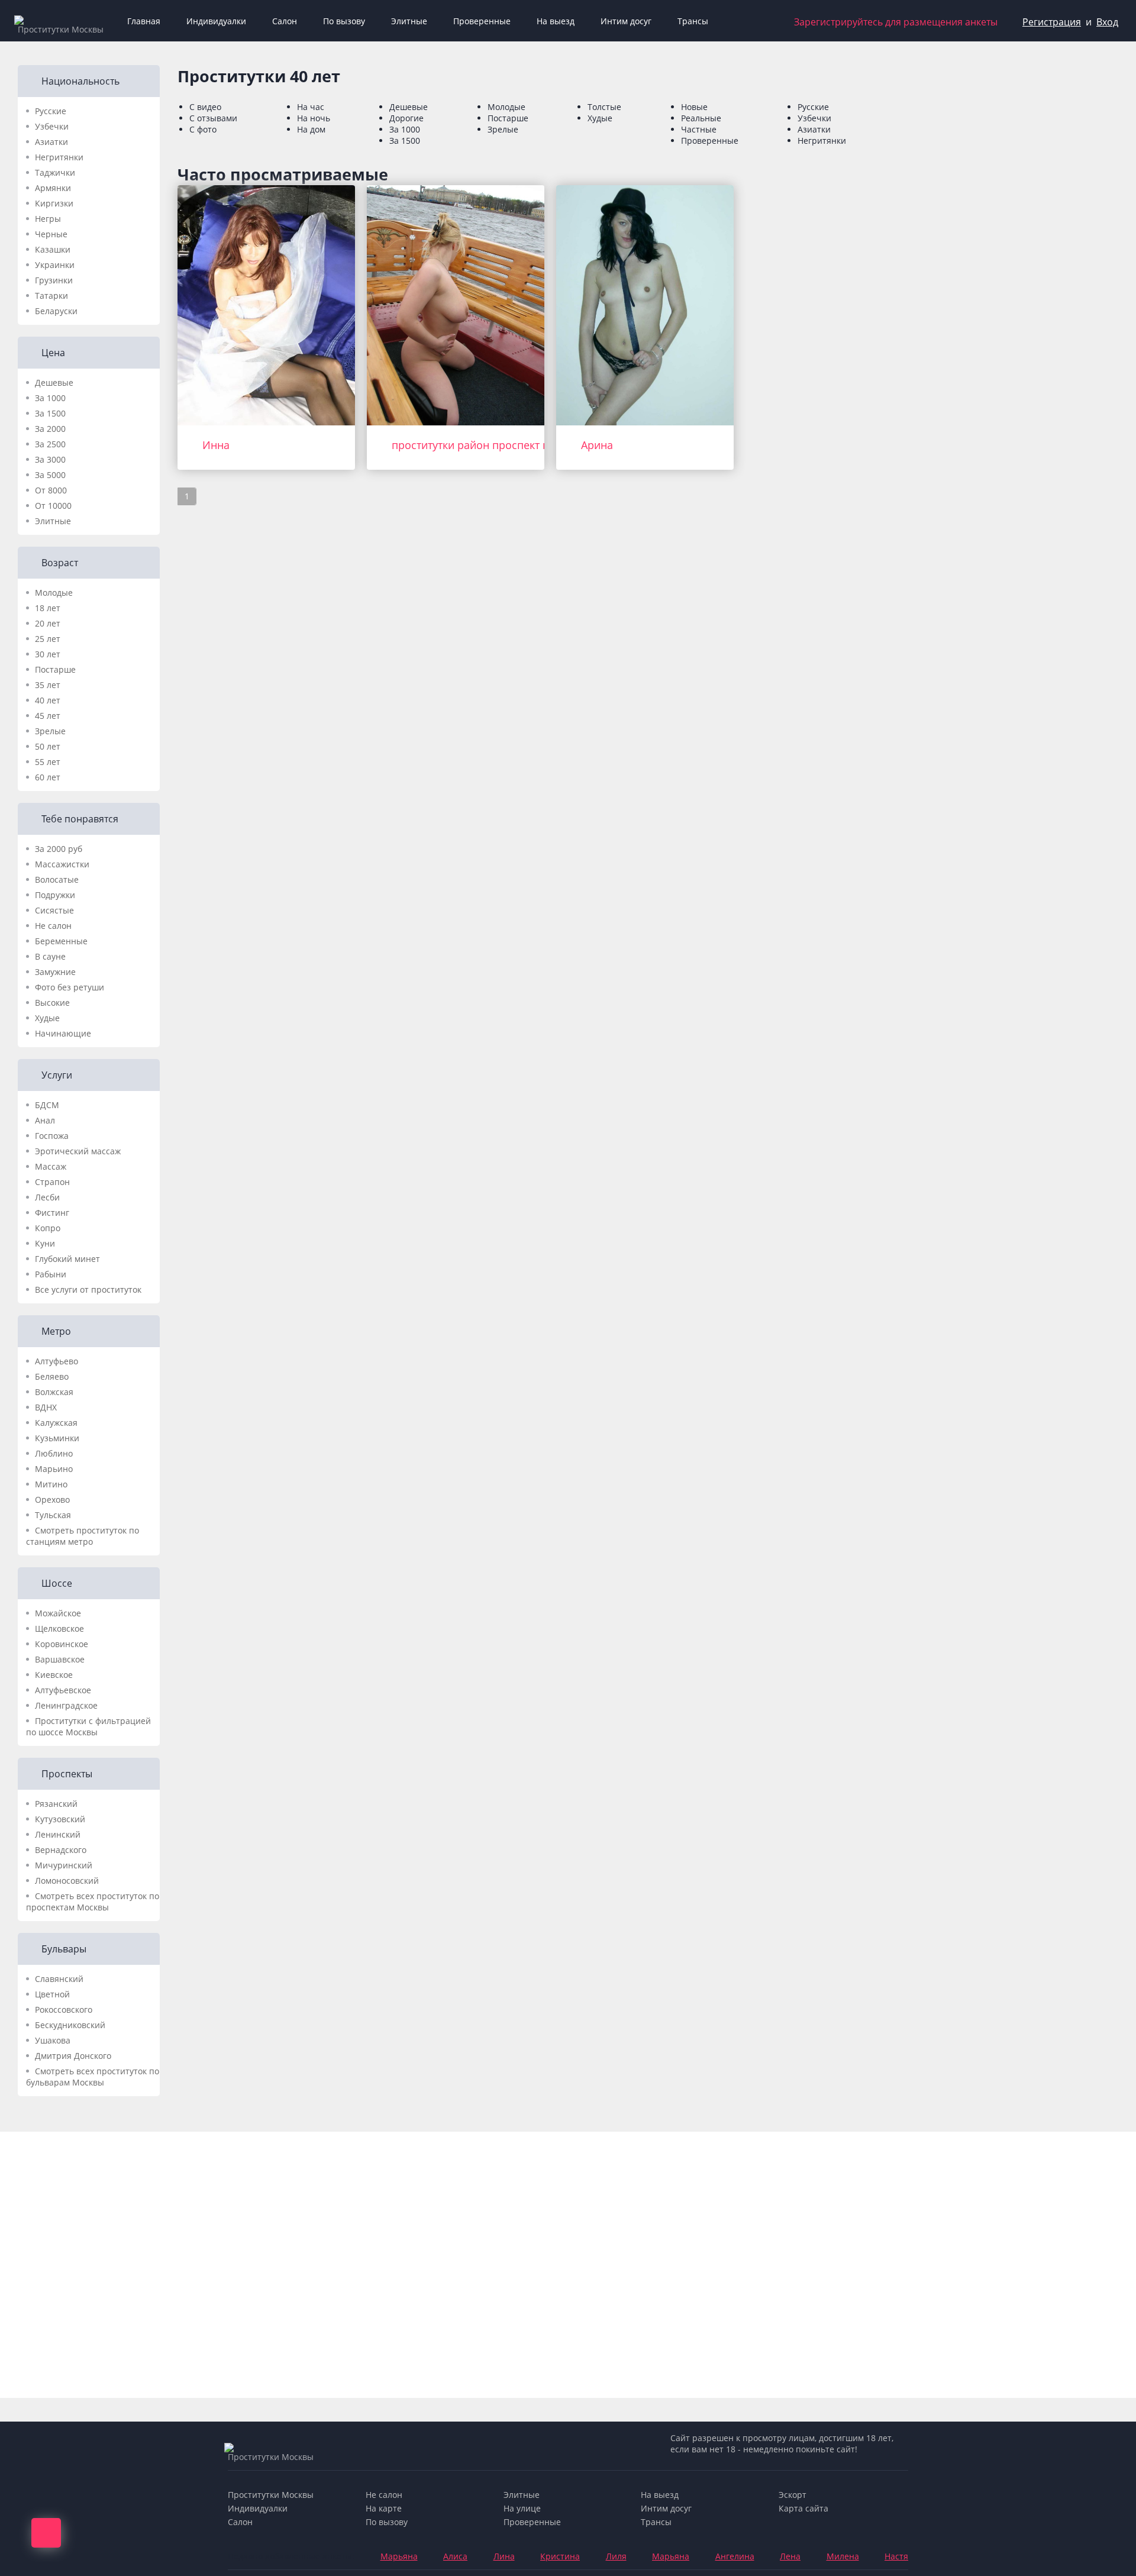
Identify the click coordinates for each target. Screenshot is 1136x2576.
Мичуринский (64, 1865)
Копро (48, 1228)
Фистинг (52, 1213)
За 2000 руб (59, 849)
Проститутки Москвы (271, 2495)
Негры (48, 219)
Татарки (51, 296)
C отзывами (213, 118)
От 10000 (53, 506)
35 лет (48, 685)
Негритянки (59, 157)
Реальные (701, 118)
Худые (47, 1018)
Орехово (52, 1500)
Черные (51, 234)
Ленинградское (66, 1705)
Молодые (54, 593)
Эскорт (793, 2495)
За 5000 (50, 475)
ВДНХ (46, 1407)
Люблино (54, 1453)
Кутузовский (60, 1819)
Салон (285, 21)
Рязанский (56, 1804)
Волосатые (57, 879)
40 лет (48, 700)
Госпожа (52, 1136)
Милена (843, 2556)
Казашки (53, 249)
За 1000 (50, 398)
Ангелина (735, 2556)
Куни (45, 1243)
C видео (205, 107)
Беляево (52, 1376)
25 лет (48, 639)
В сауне (50, 956)
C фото (203, 129)
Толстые (604, 107)
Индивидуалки (216, 21)
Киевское (54, 1675)
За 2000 (50, 429)
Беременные (61, 941)
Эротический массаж (78, 1151)
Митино (51, 1484)
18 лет (48, 608)
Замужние (55, 972)
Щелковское (59, 1628)
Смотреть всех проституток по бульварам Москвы (93, 2077)
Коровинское (62, 1644)
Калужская (56, 1423)
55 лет (48, 762)
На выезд (556, 21)
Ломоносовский (67, 1881)
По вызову (344, 21)
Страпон (52, 1182)
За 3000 (50, 459)
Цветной (52, 1994)
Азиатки (51, 142)
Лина (504, 2556)
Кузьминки (57, 1438)
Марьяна (399, 2556)
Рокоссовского (64, 2010)
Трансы (693, 21)
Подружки (55, 895)
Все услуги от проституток (88, 1289)
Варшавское (60, 1659)
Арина (597, 445)
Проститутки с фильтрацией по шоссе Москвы (88, 1726)
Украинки (55, 265)
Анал (45, 1120)
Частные (699, 129)
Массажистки (62, 864)
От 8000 (51, 490)
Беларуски (56, 311)
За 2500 (50, 444)
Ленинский (58, 1834)
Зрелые (50, 731)
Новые (694, 107)
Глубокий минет (67, 1259)
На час (311, 107)
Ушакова (53, 2040)
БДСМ (47, 1105)
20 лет (48, 623)
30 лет (48, 654)
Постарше (55, 669)
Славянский (59, 1979)
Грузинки (54, 280)
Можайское (58, 1613)
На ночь (314, 118)
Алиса (455, 2556)
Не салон (53, 926)
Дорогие (406, 118)
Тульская (53, 1515)
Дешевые (54, 382)
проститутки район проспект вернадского (500, 445)
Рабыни (51, 1274)
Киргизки (54, 203)
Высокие (52, 1003)
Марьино (54, 1469)
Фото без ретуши (70, 987)
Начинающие (63, 1033)
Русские (51, 111)
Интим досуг (626, 21)
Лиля (616, 2556)
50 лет (48, 746)
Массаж (51, 1166)
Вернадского (61, 1850)
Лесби (47, 1197)
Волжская (54, 1392)
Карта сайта (803, 2508)
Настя (896, 2556)
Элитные (409, 21)
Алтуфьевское (63, 1690)
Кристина (560, 2556)
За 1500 (50, 413)
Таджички (55, 172)
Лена (790, 2556)
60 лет (48, 777)
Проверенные (482, 21)
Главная (144, 21)
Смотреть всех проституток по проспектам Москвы (93, 1902)
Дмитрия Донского (73, 2056)
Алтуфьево (57, 1361)
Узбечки (52, 126)
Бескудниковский (70, 2025)
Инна (216, 445)
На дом (311, 129)
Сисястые (54, 910)
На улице (522, 2508)
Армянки (53, 188)
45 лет (48, 716)
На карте (384, 2508)
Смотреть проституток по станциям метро (83, 1536)
